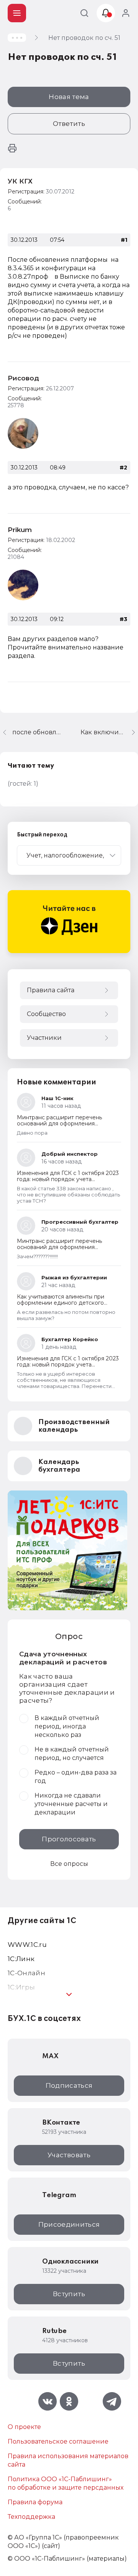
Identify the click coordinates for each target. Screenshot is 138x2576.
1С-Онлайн (26, 1973)
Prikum (20, 530)
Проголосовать (69, 1839)
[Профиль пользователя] (23, 433)
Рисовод (23, 378)
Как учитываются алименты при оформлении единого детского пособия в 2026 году (61, 1303)
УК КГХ (20, 181)
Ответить (69, 124)
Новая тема (69, 97)
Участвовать (69, 2155)
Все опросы (69, 1864)
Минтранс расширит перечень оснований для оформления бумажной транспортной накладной (67, 1124)
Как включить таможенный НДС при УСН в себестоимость (109, 732)
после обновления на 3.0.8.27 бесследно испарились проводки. (37, 732)
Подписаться (69, 2085)
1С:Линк (21, 1959)
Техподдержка (31, 2517)
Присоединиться (69, 2224)
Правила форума (35, 2502)
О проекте (24, 2427)
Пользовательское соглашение (58, 2441)
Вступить (69, 2294)
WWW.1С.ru (27, 1945)
